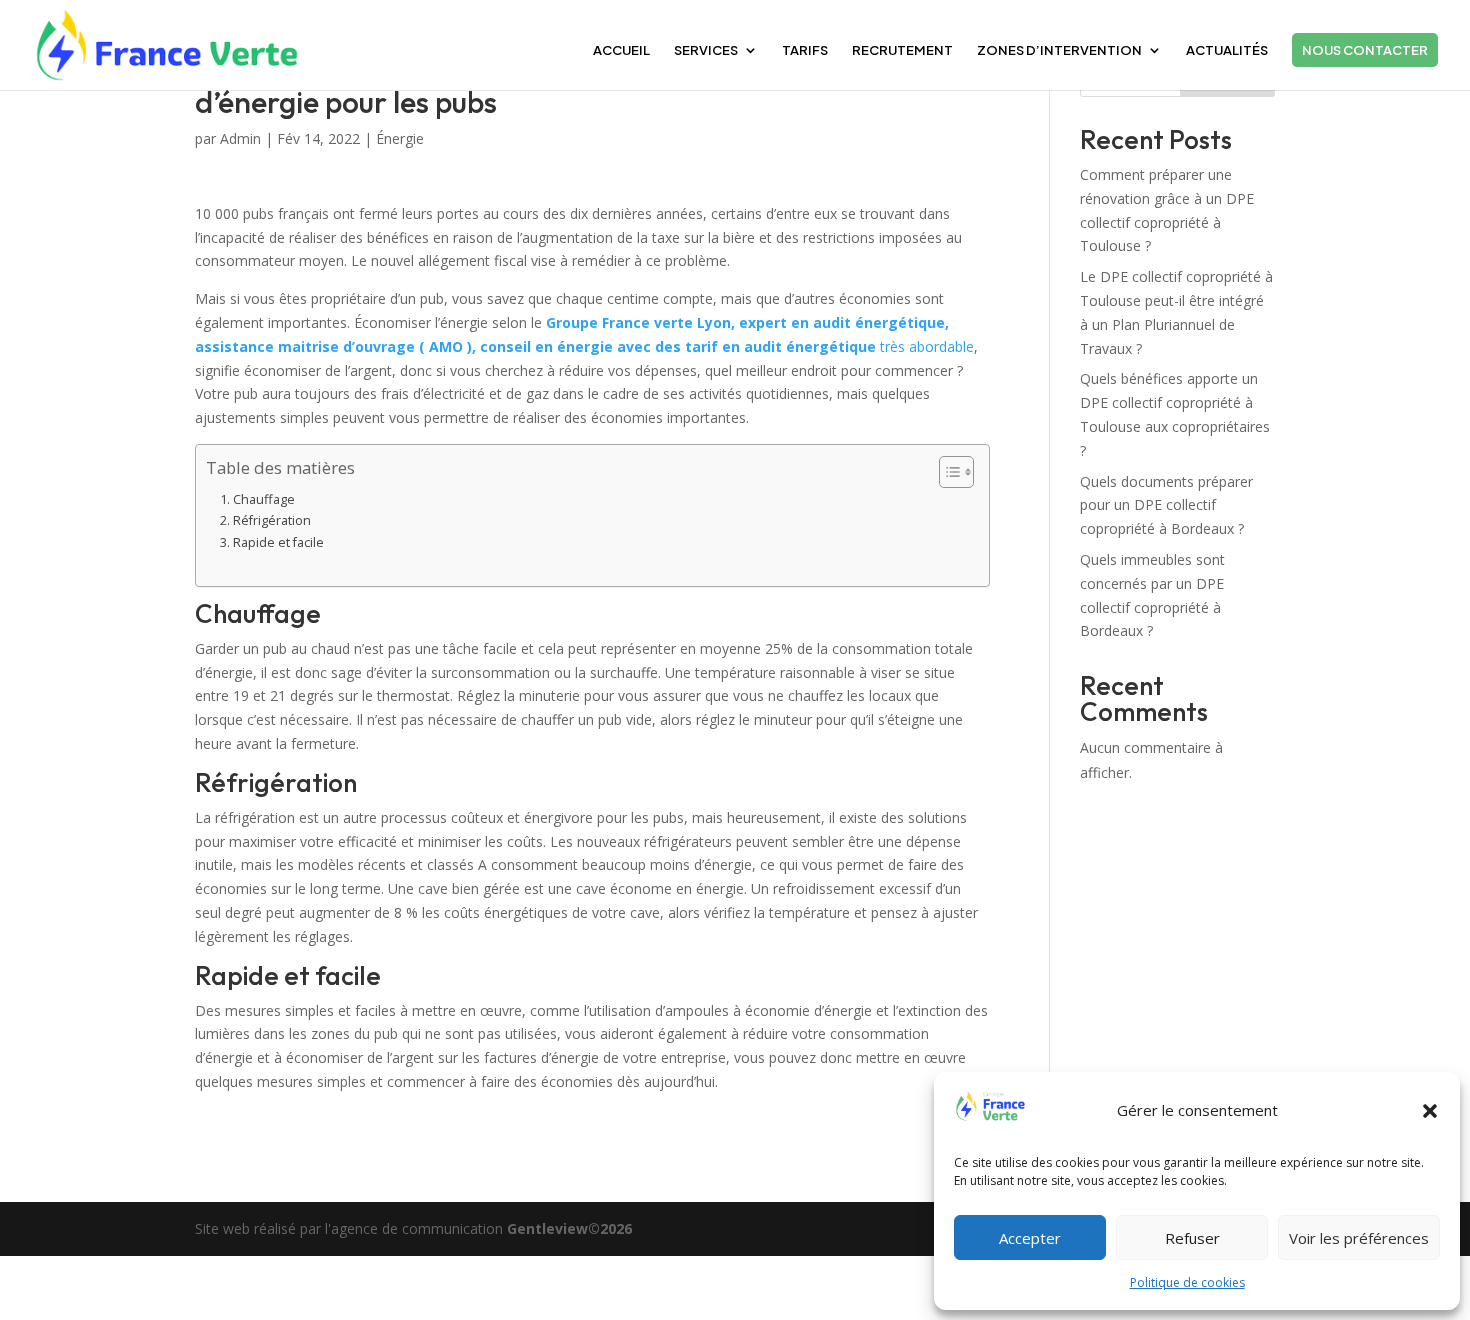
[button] (1430, 1111)
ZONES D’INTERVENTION (1059, 50)
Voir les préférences (1359, 1238)
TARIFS (805, 50)
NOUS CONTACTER (1365, 50)
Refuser (1192, 1238)
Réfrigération (272, 520)
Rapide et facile (278, 542)
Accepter (1030, 1238)
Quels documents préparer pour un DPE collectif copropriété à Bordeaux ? (1166, 505)
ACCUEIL (621, 50)
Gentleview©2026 (569, 1228)
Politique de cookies (1187, 1282)
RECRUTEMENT (902, 50)
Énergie (400, 138)
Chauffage (264, 499)
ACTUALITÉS (1227, 50)
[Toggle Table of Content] (946, 472)
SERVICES (706, 50)
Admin (240, 138)
